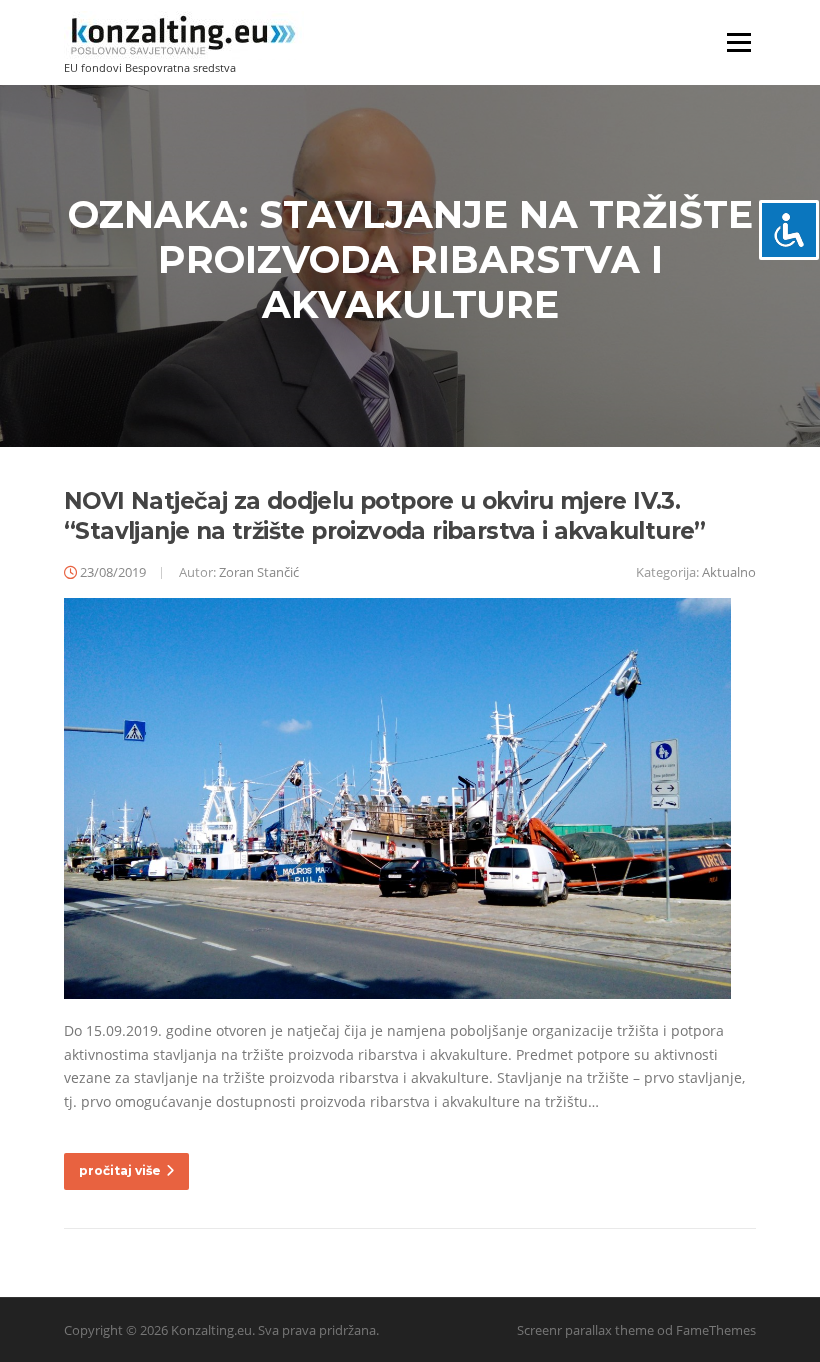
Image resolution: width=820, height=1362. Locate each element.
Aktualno (729, 572)
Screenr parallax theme (585, 1330)
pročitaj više (120, 1170)
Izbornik (738, 42)
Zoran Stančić (259, 572)
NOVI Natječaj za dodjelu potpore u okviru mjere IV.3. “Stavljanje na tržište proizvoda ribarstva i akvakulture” (385, 516)
